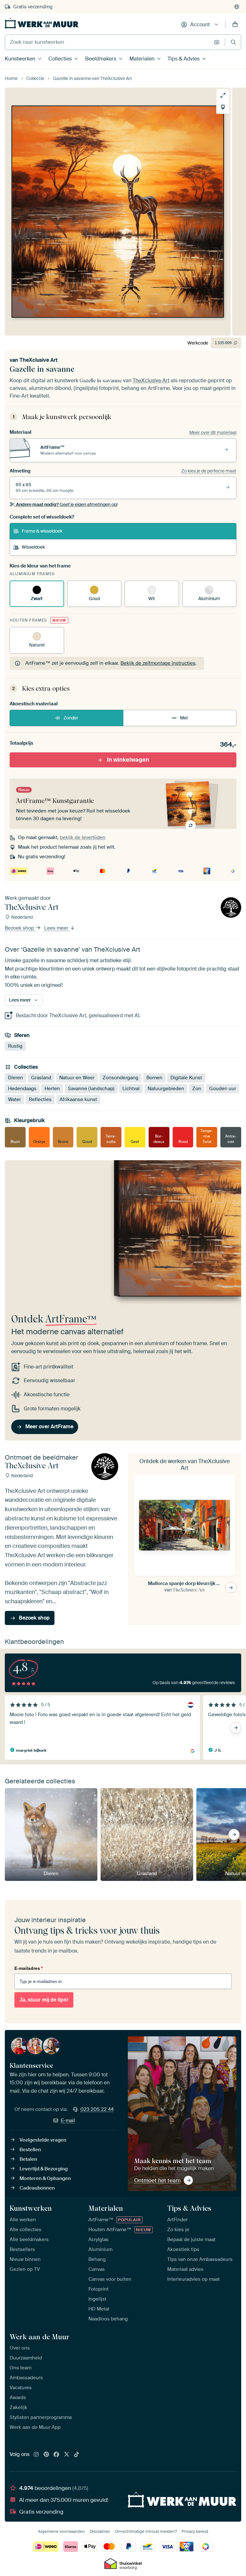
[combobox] (108, 42)
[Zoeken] (233, 42)
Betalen (28, 2159)
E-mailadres (29, 1968)
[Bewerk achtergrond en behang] (223, 107)
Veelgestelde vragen (43, 2140)
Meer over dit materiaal (213, 432)
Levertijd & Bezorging (44, 2169)
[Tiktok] (77, 2455)
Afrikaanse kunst (78, 1099)
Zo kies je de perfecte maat (209, 471)
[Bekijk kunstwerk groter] (223, 95)
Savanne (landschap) (91, 1089)
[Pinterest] (46, 2455)
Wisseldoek (33, 547)
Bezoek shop (20, 928)
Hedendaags (22, 1089)
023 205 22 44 (97, 2109)
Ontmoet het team (157, 2180)
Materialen (142, 59)
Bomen (154, 1078)
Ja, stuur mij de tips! (44, 2000)
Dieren (16, 1078)
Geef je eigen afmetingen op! (67, 504)
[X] (67, 2455)
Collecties (60, 59)
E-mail (68, 2120)
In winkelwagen (128, 760)
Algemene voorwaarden (61, 2531)
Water (14, 1099)
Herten (52, 1089)
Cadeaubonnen (37, 2188)
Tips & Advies (184, 59)
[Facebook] (56, 2455)
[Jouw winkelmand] (235, 25)
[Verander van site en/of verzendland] (237, 7)
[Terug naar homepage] (42, 23)
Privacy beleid (195, 2531)
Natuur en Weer (77, 1078)
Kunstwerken (20, 59)
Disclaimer (100, 2531)
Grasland (41, 1078)
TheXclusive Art (39, 360)
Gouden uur (223, 1089)
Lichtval (131, 1089)
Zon (197, 1089)
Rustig (15, 1046)
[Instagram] (36, 2455)
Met (184, 718)
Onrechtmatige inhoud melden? (146, 2531)
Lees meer (57, 928)
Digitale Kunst (186, 1078)
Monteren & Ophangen (45, 2178)
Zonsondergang (120, 1078)
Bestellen (30, 2150)
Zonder (71, 718)
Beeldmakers (101, 59)
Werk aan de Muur (40, 2337)
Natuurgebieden (166, 1089)
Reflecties (40, 1099)
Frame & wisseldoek (42, 531)
